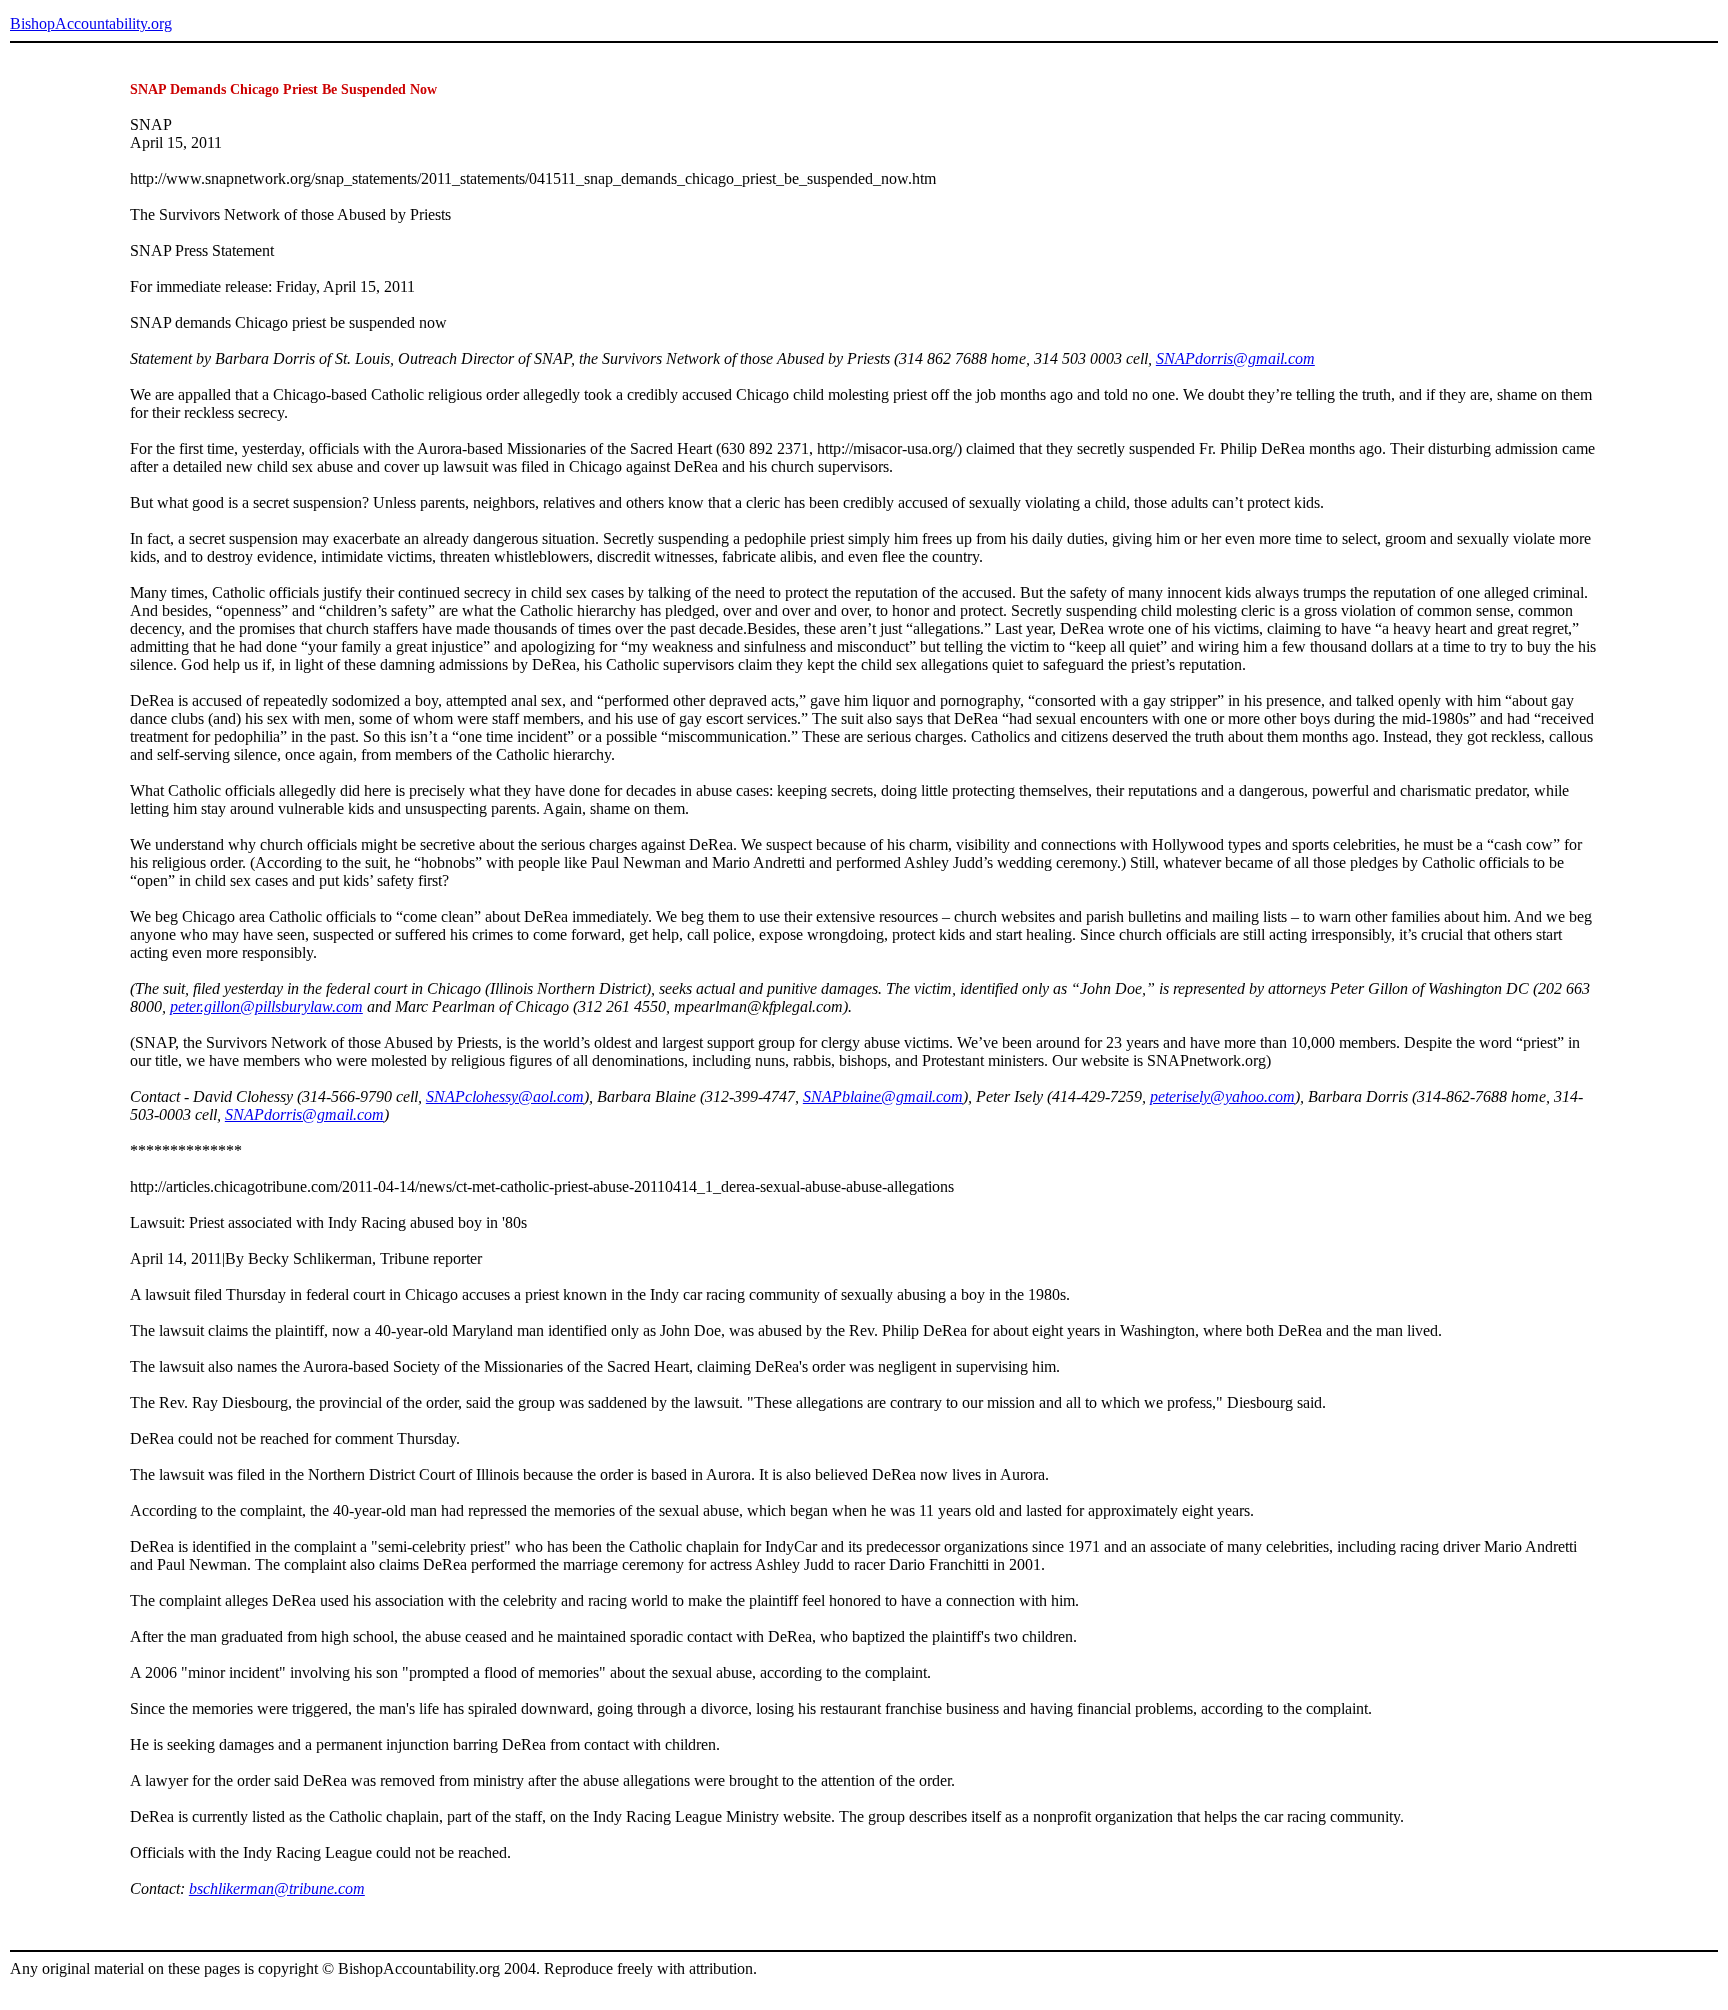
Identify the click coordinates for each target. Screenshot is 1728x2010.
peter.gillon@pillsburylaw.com (266, 1006)
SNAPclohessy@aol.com (505, 1096)
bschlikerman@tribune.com (277, 1888)
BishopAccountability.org (91, 23)
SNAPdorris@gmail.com (1235, 358)
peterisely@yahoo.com (1222, 1096)
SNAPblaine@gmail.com (883, 1096)
